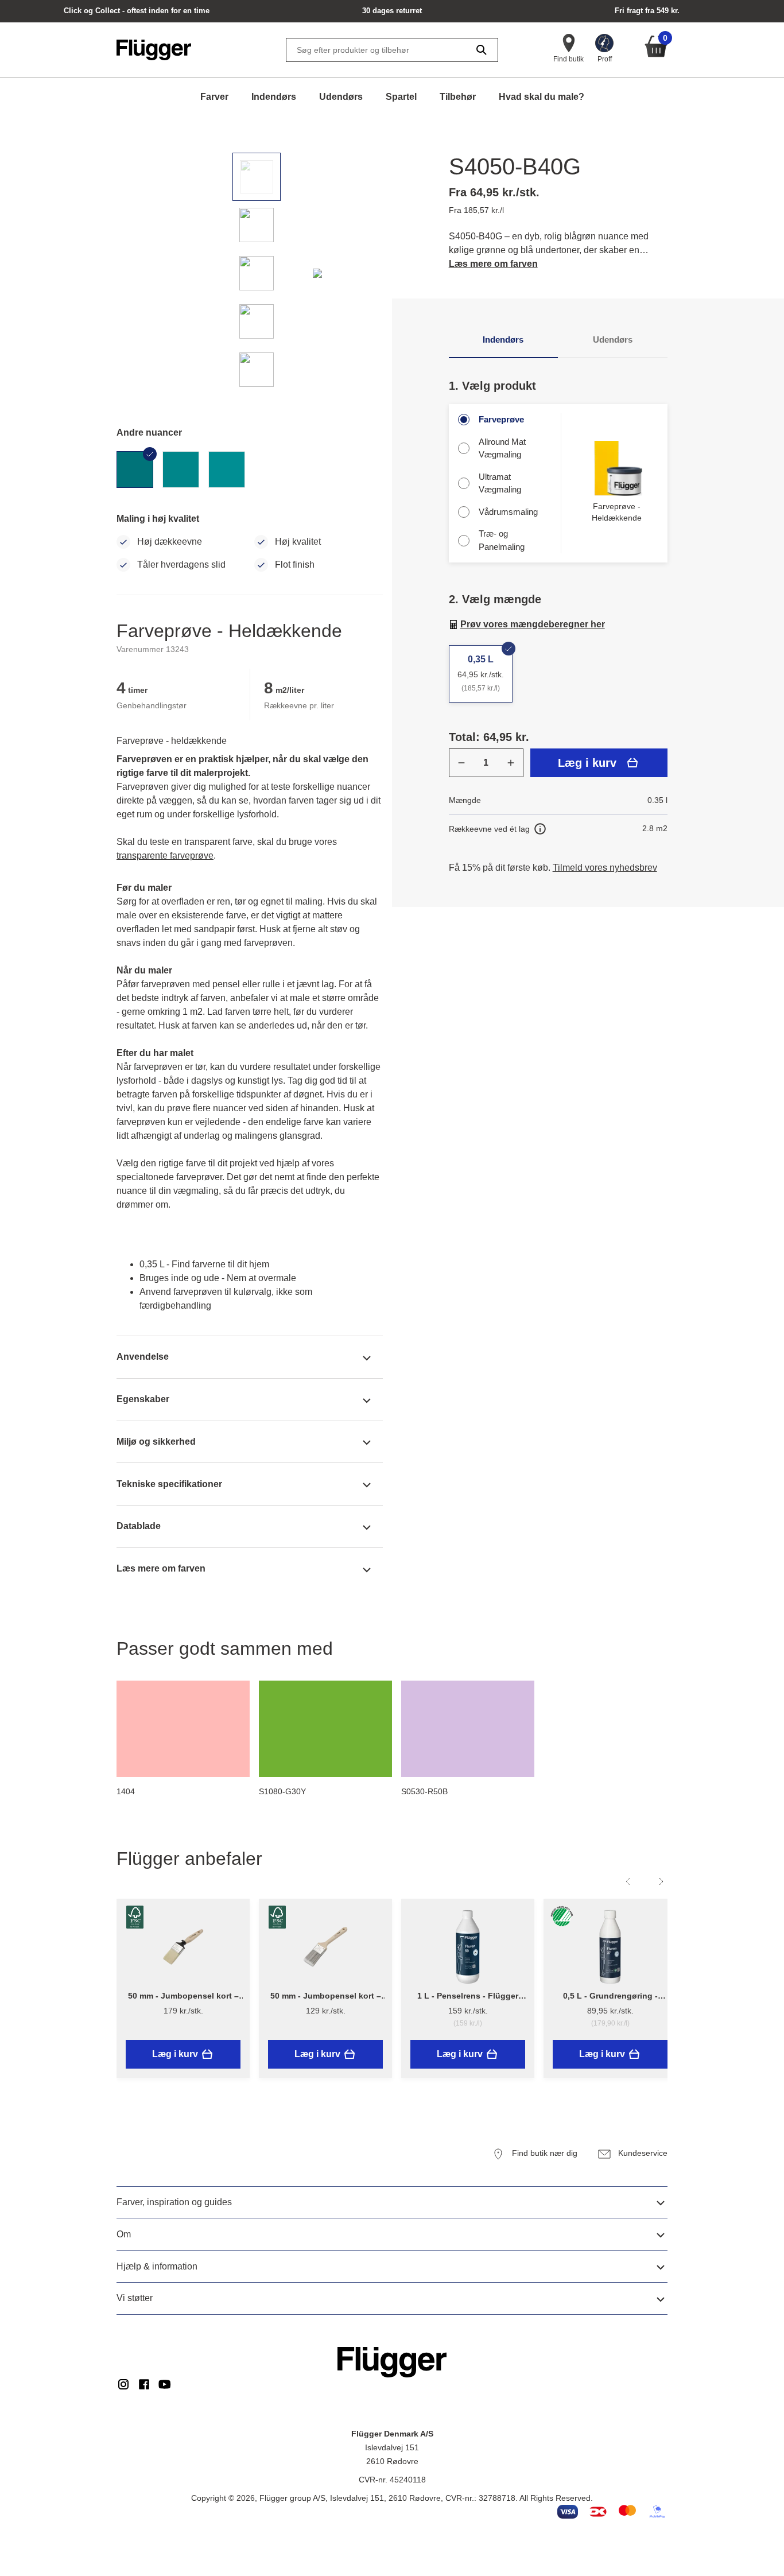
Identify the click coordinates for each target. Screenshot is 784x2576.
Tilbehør (458, 97)
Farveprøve (501, 419)
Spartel (401, 97)
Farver (214, 97)
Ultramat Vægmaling (500, 483)
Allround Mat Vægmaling (502, 448)
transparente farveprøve (165, 856)
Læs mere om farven (493, 264)
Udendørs (341, 97)
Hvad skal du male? (542, 97)
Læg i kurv (587, 763)
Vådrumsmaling (508, 512)
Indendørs (274, 97)
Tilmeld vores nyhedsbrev (605, 868)
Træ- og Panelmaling (502, 540)
